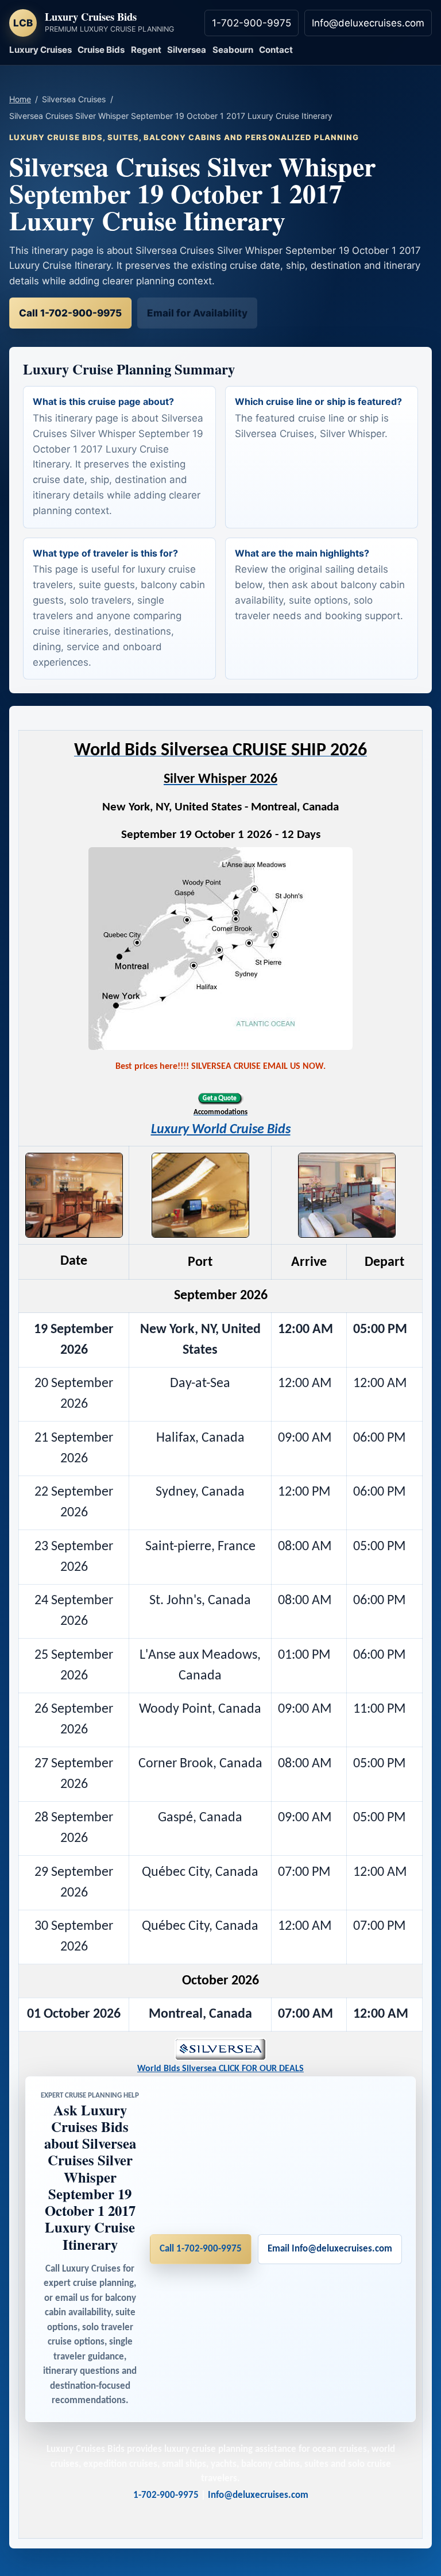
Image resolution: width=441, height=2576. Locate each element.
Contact (276, 50)
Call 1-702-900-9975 (70, 313)
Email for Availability (197, 313)
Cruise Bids (101, 50)
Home (20, 99)
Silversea (187, 50)
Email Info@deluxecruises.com (330, 2249)
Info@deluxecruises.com (368, 23)
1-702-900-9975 (252, 23)
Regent (146, 50)
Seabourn (233, 50)
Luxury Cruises (40, 50)
